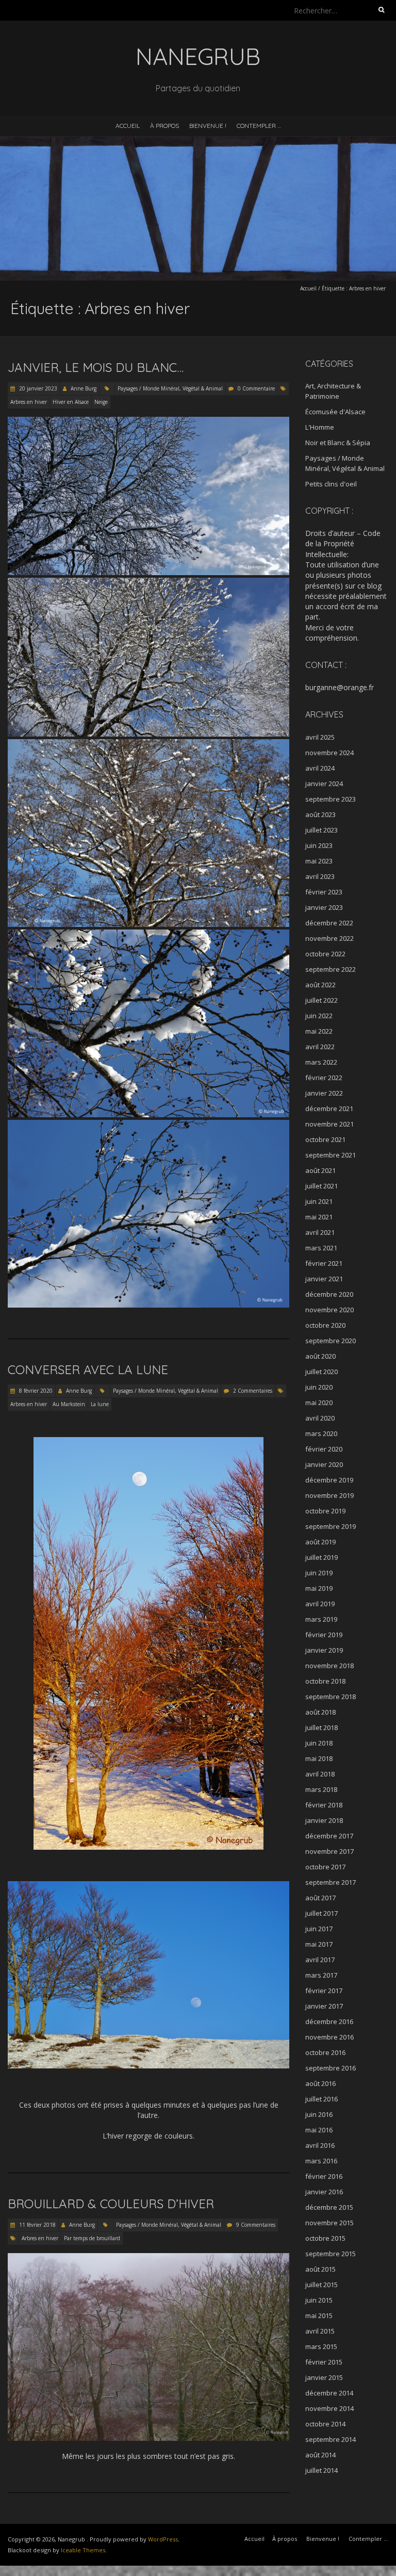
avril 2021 (320, 1232)
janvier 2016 (324, 2192)
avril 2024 (320, 768)
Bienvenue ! (208, 126)
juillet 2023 (321, 830)
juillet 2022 (321, 1000)
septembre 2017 (331, 1882)
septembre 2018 (331, 1697)
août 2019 (320, 1542)
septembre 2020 (331, 1341)
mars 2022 (321, 1062)
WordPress (163, 2539)
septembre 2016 (331, 2068)
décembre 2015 (329, 2207)
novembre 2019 (329, 1495)
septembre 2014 (331, 2439)
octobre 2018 (325, 1681)
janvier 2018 (324, 1820)
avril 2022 (320, 1047)
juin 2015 (319, 2300)
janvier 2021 (324, 1279)
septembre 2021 (331, 1155)
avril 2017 (320, 1960)
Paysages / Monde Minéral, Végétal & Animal (170, 388)
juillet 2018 (321, 1727)
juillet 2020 (321, 1372)
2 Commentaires (253, 1391)
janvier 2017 (324, 2006)
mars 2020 (321, 1433)
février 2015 (324, 2362)
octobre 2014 (325, 2424)
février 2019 (324, 1635)
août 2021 (320, 1170)
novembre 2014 (329, 2408)
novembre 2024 (329, 753)
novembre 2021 (329, 1124)
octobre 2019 (325, 1511)
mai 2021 (319, 1217)
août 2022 (320, 985)
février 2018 (324, 1805)
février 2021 (324, 1263)
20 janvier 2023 (37, 388)
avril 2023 (320, 876)
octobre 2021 (325, 1139)
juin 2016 (319, 2114)
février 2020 (324, 1449)
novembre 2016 (329, 2037)
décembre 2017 (329, 1836)
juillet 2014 (321, 2470)
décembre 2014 (329, 2393)
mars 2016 (321, 2161)
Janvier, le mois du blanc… (96, 367)
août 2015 (320, 2269)
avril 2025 (320, 737)
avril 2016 (320, 2145)
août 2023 (320, 814)
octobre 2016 (325, 2052)
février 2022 (324, 1078)
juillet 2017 (321, 1913)
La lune (100, 1404)
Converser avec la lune (88, 1369)
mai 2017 (319, 1944)
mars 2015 (321, 2346)
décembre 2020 (329, 1294)
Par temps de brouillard (92, 2238)
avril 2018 (320, 1774)
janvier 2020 (324, 1464)
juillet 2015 (321, 2285)
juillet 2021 (321, 1186)
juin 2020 (319, 1387)
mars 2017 (321, 1975)
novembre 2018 (329, 1666)
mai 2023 (319, 861)
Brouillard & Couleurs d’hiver (111, 2204)
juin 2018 (319, 1743)
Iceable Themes (83, 2550)
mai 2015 (319, 2316)
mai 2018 (319, 1758)
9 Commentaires (256, 2225)
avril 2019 (320, 1604)
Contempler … (259, 126)
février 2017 (324, 1991)
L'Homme (320, 427)
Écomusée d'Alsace (335, 412)
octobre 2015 (325, 2238)
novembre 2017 (329, 1851)
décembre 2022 (329, 923)
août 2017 (320, 1898)
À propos (164, 126)
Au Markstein (69, 1404)
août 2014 (320, 2455)
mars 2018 (321, 1789)
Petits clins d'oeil (331, 484)
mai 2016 (319, 2130)
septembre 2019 (331, 1526)
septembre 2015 (331, 2254)
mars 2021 (321, 1248)
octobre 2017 (325, 1867)
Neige (101, 402)
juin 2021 (319, 1201)
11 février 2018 (37, 2225)
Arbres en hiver (29, 402)
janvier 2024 (324, 784)
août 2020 (320, 1356)
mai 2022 (319, 1031)
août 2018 (320, 1712)
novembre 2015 (329, 2223)
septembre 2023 (331, 799)
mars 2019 (321, 1619)
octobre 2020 (325, 1325)
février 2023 (324, 892)
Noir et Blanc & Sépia (338, 443)
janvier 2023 (324, 907)
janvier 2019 (324, 1650)
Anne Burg (84, 388)
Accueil (128, 126)
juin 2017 (319, 1929)
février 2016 (324, 2176)
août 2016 (320, 2083)
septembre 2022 (331, 969)
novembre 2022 (329, 938)
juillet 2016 (321, 2099)
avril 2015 (320, 2331)
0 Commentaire (256, 388)
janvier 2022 (324, 1093)
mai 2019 (319, 1588)
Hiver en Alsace (71, 402)
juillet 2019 (321, 1557)
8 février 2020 (35, 1391)
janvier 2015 (324, 2377)
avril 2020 (320, 1418)
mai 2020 (319, 1403)
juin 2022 (319, 1016)
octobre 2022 (325, 954)
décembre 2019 (329, 1480)
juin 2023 (319, 845)
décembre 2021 (329, 1108)
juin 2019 (319, 1573)
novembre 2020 (329, 1310)
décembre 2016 (329, 2021)
